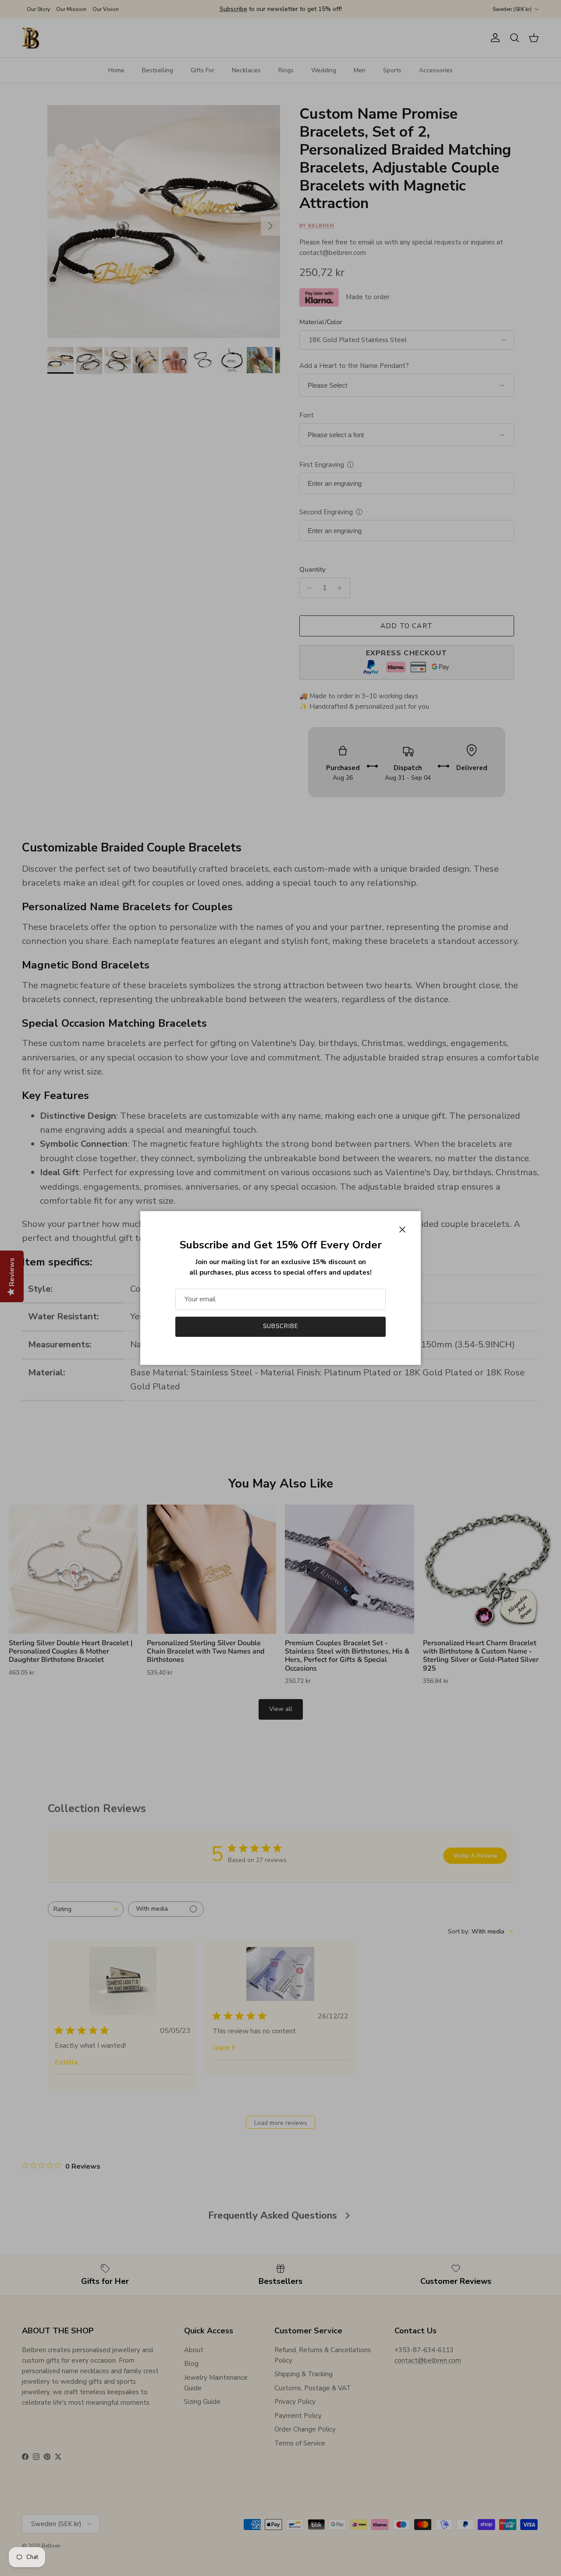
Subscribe (280, 1326)
